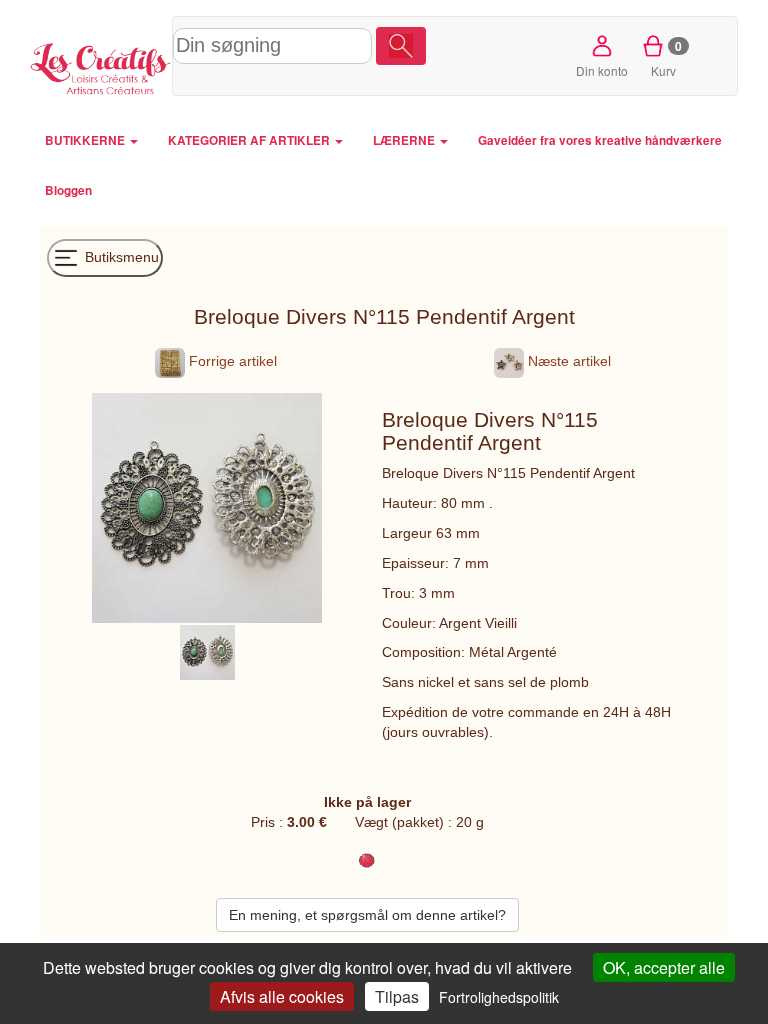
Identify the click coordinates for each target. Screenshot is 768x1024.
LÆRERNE (405, 140)
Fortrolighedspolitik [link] (499, 997)
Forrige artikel (231, 361)
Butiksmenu (120, 256)
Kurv (666, 58)
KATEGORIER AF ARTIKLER (250, 140)
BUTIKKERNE (86, 140)
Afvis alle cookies (282, 996)
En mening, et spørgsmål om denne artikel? (367, 915)
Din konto (602, 70)
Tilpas (397, 996)
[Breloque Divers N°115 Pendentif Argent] (207, 651)
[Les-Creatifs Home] (101, 66)
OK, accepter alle (664, 967)
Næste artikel (567, 361)
